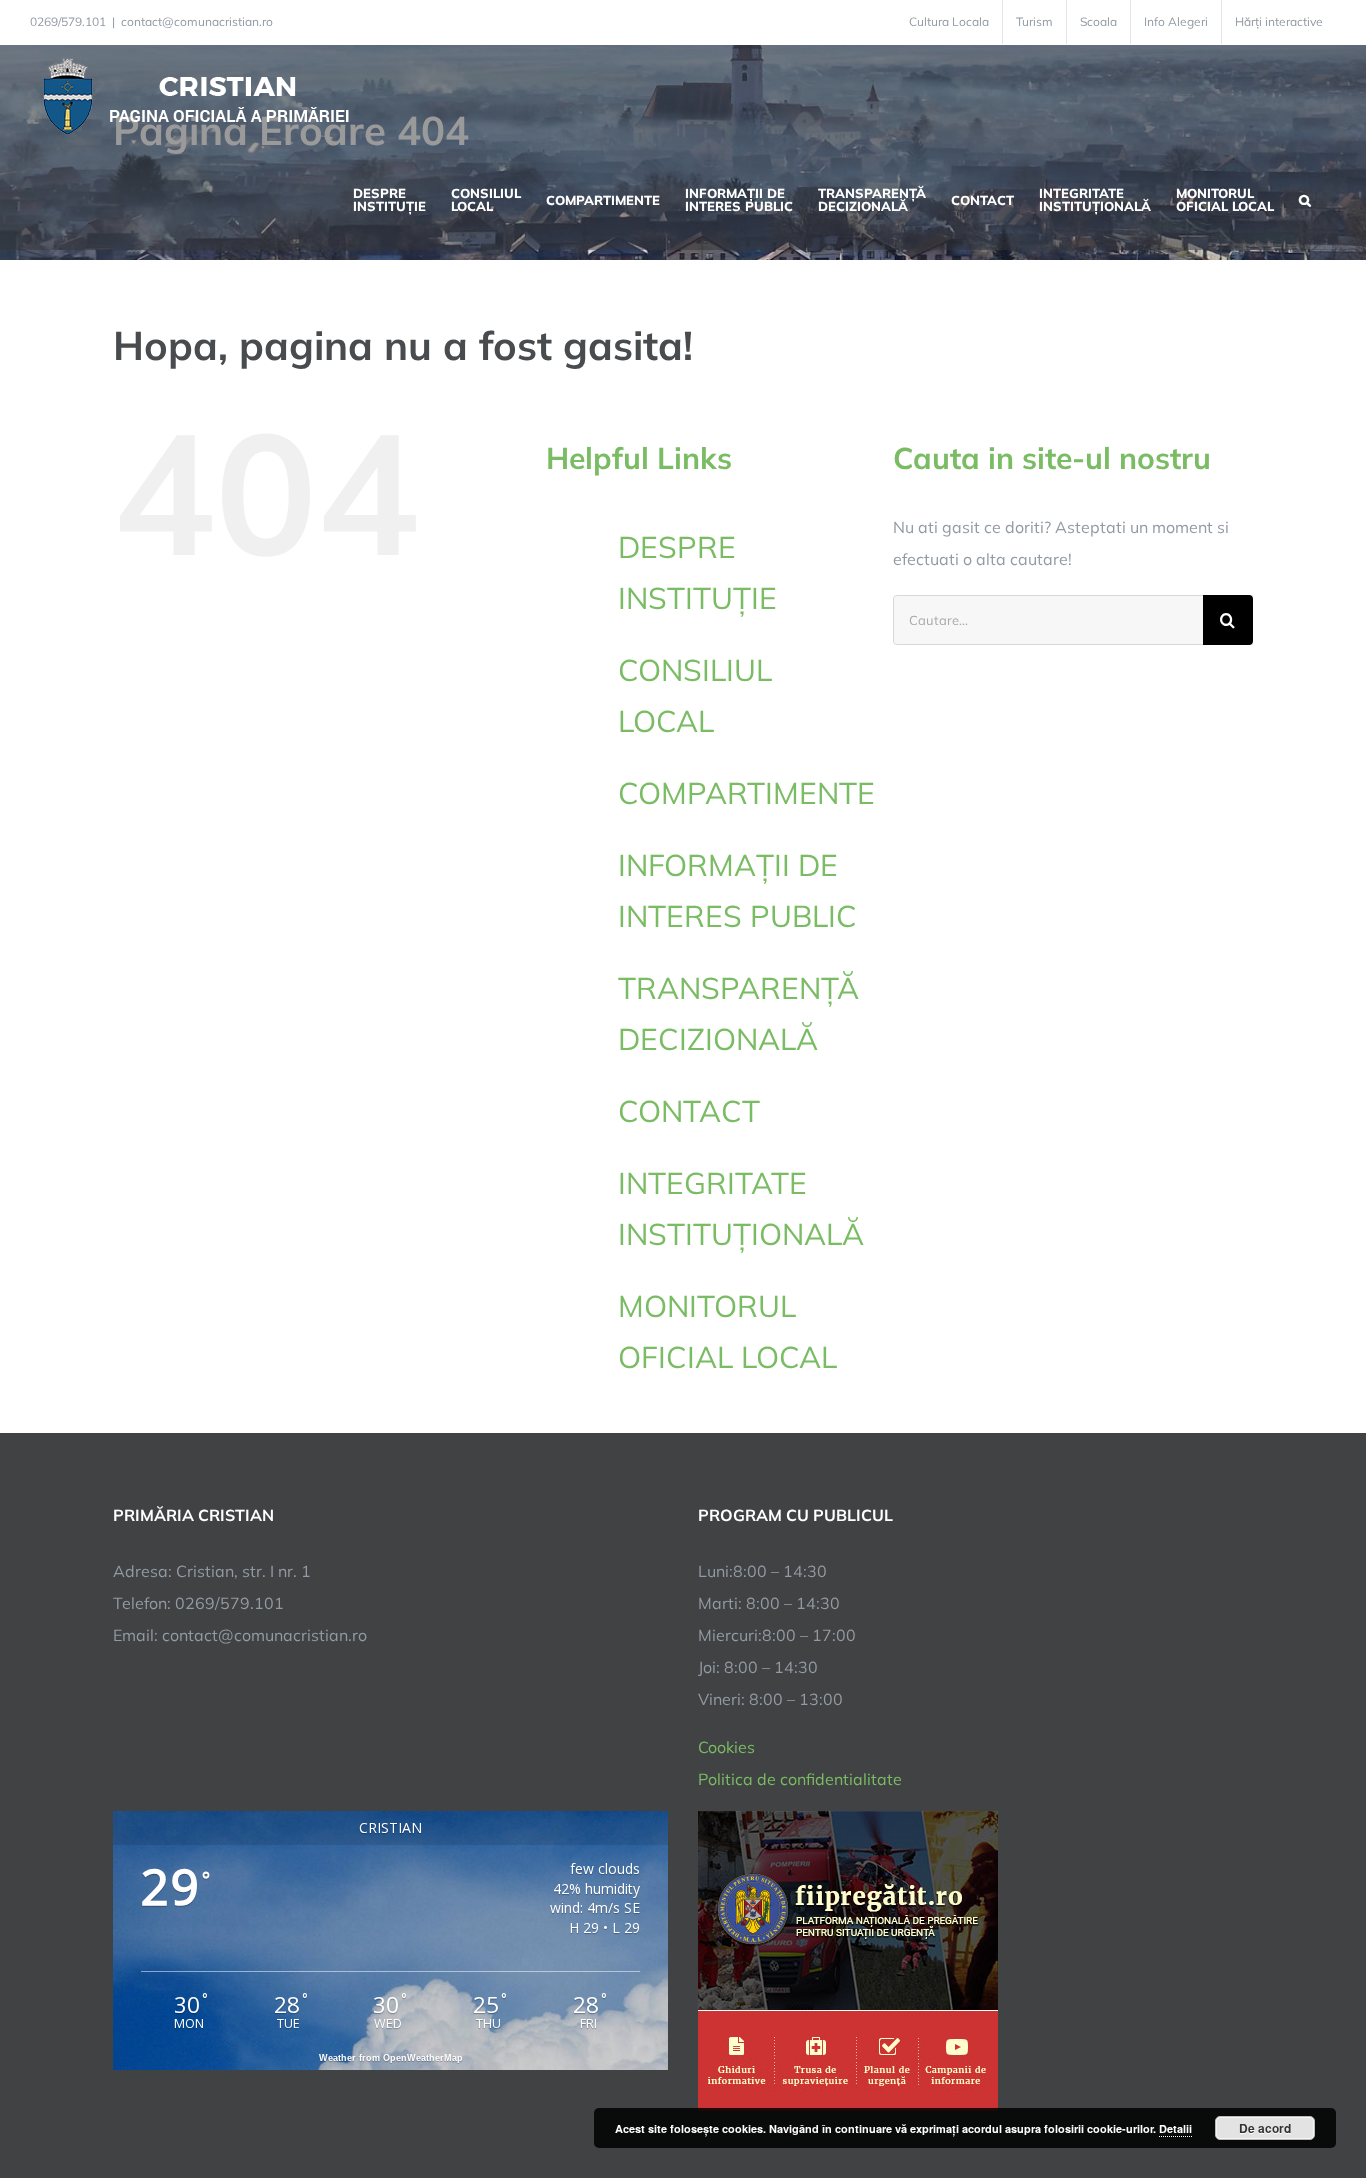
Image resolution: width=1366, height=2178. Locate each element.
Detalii (1175, 2128)
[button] (1305, 198)
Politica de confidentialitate (800, 1779)
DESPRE (697, 572)
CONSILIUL (695, 695)
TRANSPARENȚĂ (738, 1013)
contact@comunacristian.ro (197, 21)
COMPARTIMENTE (746, 793)
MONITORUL (727, 1331)
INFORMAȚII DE (737, 890)
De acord (1265, 2128)
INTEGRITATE (740, 1208)
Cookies (726, 1747)
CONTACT (689, 1111)
